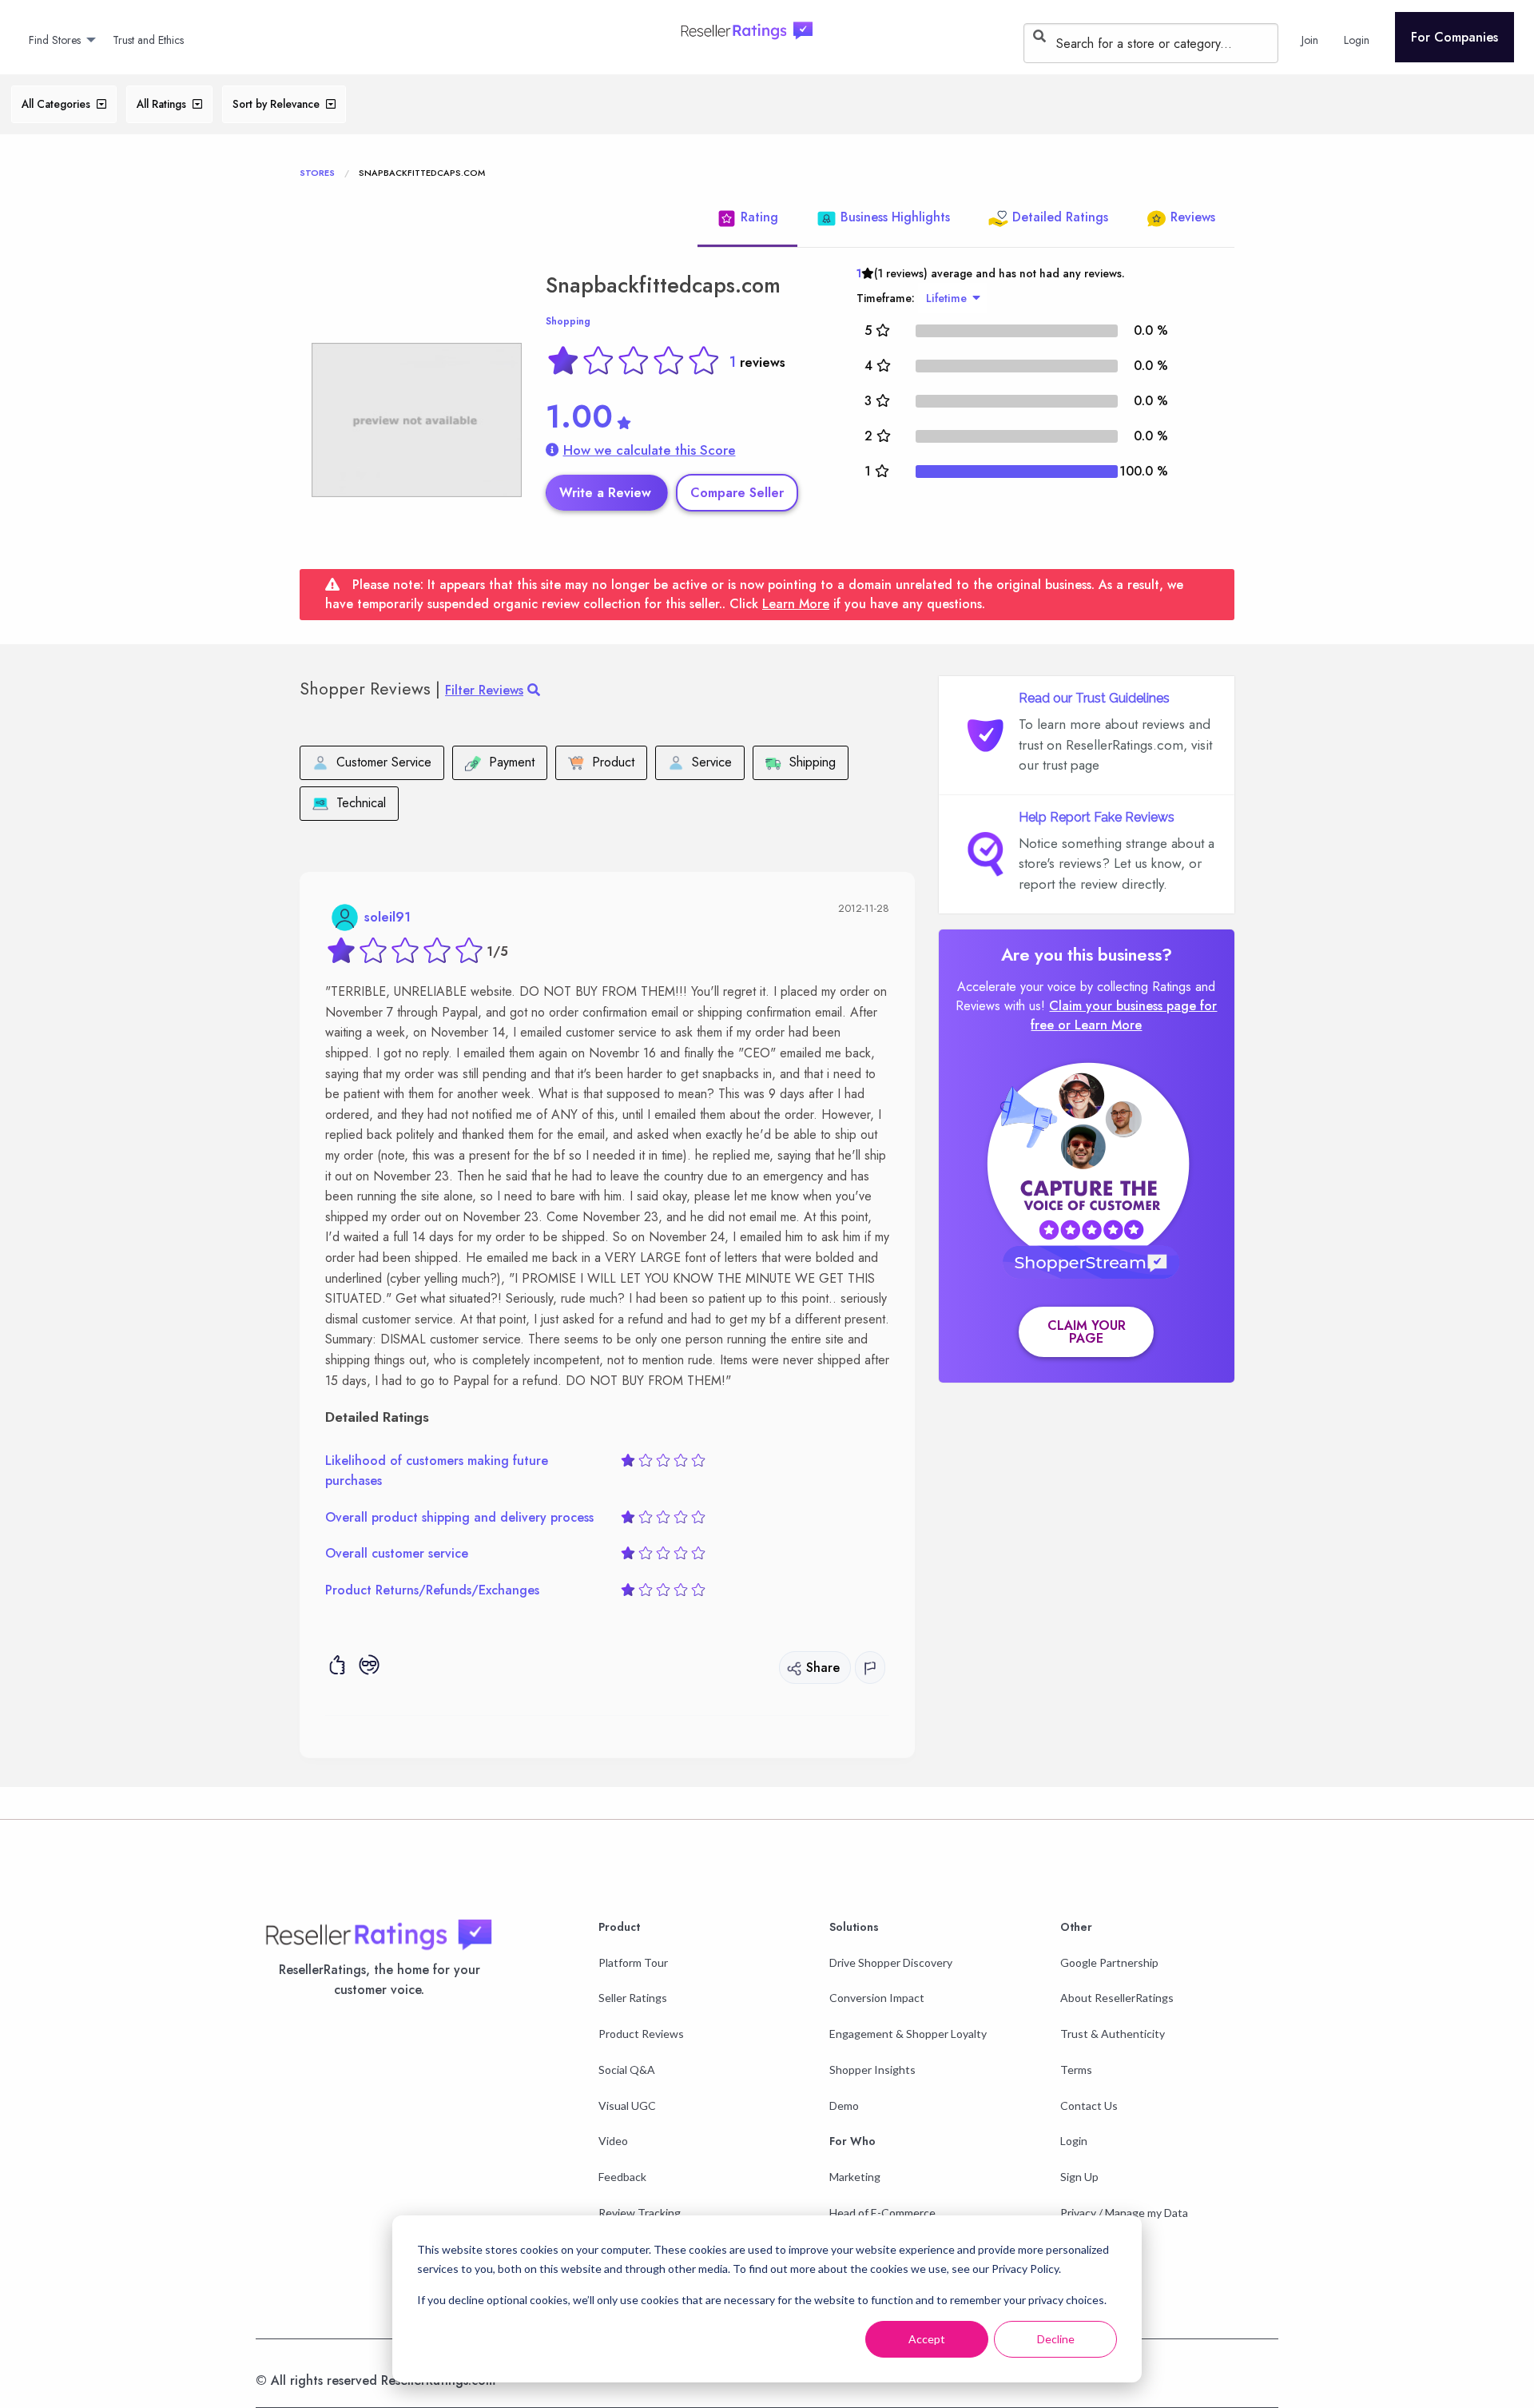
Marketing (855, 2177)
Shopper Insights (872, 2070)
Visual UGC (627, 2106)
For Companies (1455, 37)
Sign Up (1079, 2177)
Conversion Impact (877, 1998)
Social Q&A (627, 2070)
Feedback (622, 2177)
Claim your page (1087, 1332)
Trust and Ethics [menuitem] (148, 40)
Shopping (568, 321)
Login (1074, 2141)
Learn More (796, 604)
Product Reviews (641, 2034)
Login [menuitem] (1357, 40)
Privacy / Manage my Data (1124, 2213)
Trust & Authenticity (1113, 2034)
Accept (927, 2339)
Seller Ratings (633, 1998)
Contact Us (1089, 2106)
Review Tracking (640, 2213)
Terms (1076, 2070)
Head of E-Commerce (882, 2213)
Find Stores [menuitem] (55, 40)
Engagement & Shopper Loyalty (908, 2034)
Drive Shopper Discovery (891, 1962)
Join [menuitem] (1310, 40)
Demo (844, 2106)
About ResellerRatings (1117, 1998)
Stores (317, 173)
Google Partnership (1109, 1962)
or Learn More (1100, 1025)
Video (613, 2141)
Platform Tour (633, 1962)
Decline (1056, 2339)
